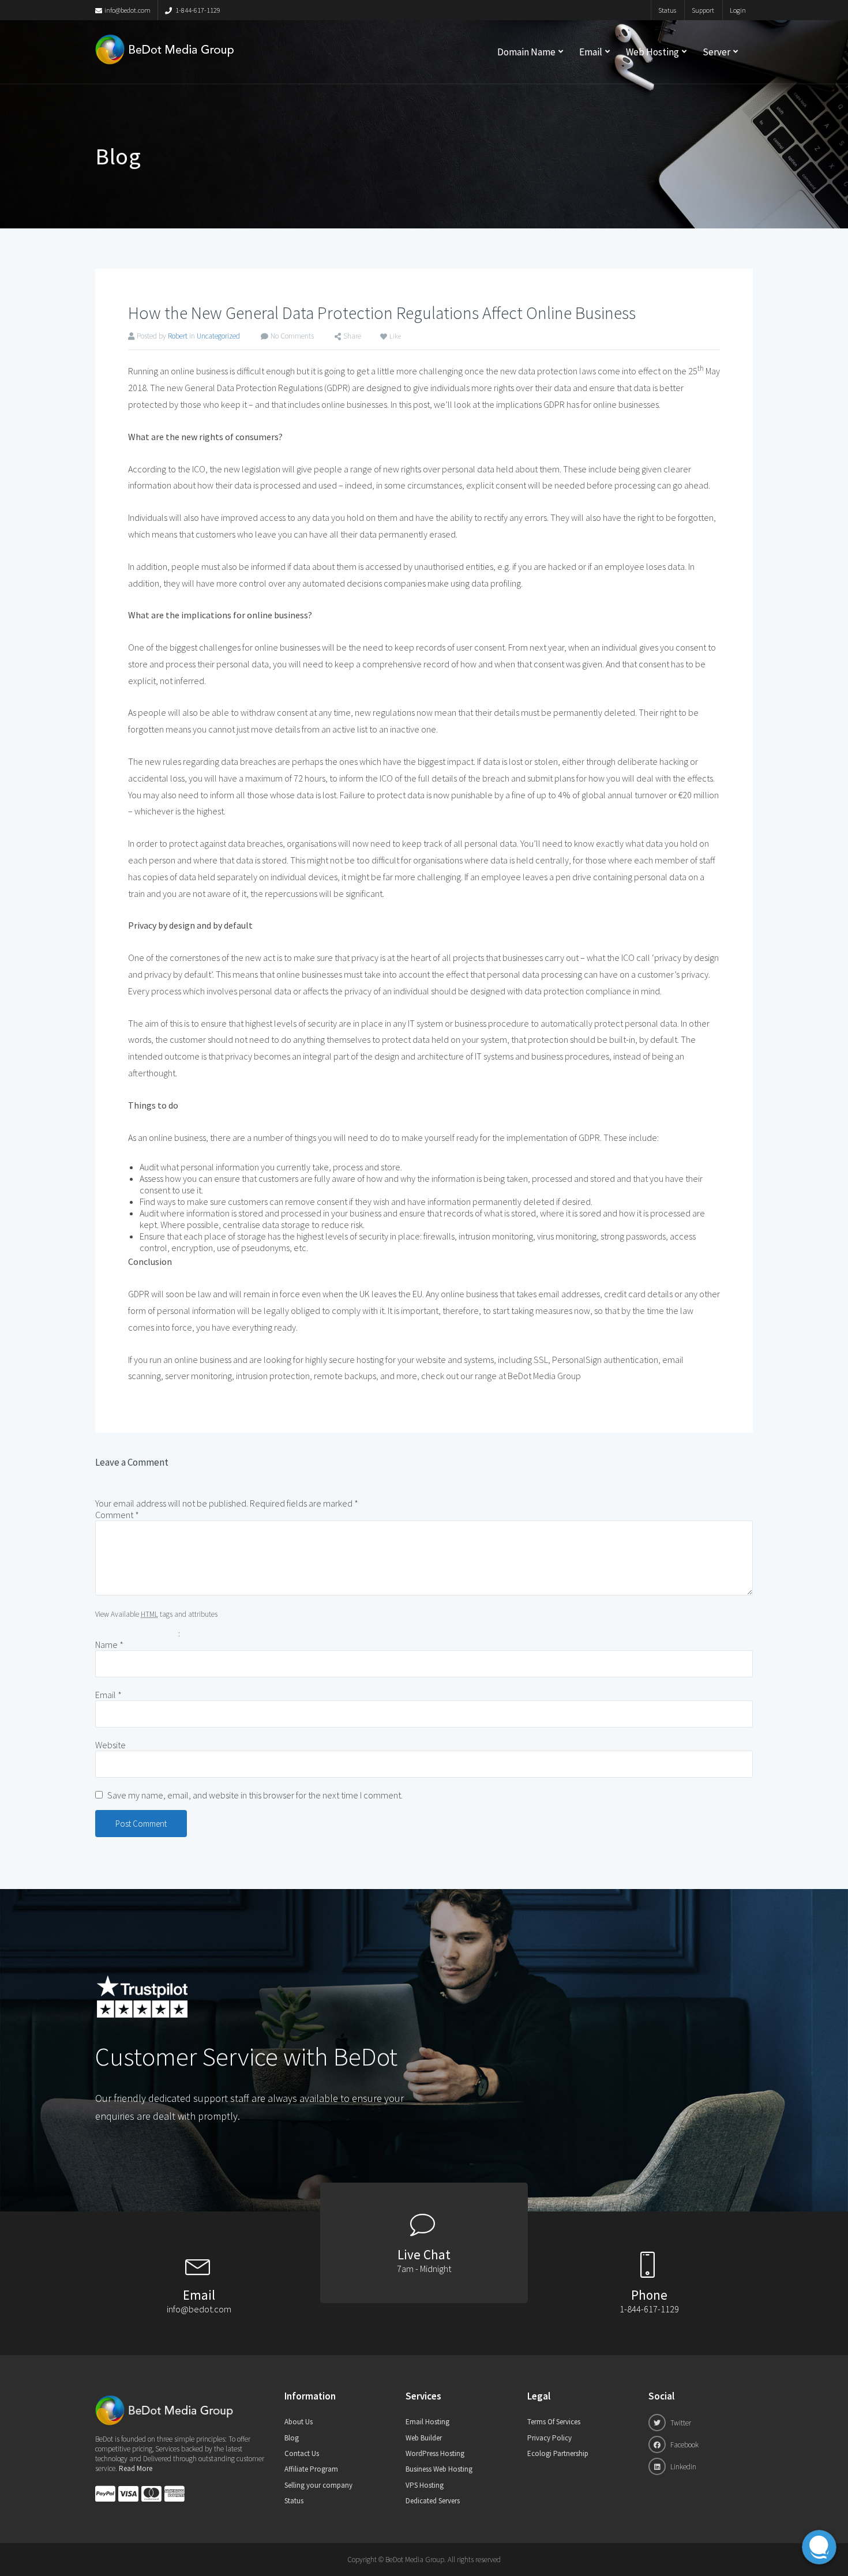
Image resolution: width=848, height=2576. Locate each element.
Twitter (680, 2423)
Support (703, 10)
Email (591, 52)
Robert (178, 336)
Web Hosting (652, 52)
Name (109, 1644)
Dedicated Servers (433, 2501)
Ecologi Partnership (558, 2453)
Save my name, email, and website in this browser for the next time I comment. (255, 1795)
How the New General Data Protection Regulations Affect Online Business (382, 313)
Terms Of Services (554, 2422)
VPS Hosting (425, 2485)
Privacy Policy (549, 2438)
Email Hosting (427, 2422)
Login (738, 10)
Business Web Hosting (439, 2469)
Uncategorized (218, 336)
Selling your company (318, 2485)
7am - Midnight (424, 2269)
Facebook (684, 2445)
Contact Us (302, 2453)
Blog (292, 2438)
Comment (117, 1515)
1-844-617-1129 (197, 10)
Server (716, 52)
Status (667, 10)
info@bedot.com (127, 10)
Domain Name (526, 52)
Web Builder (424, 2438)
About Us (299, 2422)
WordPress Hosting (435, 2453)
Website (110, 1745)
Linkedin (682, 2467)
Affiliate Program (311, 2469)
